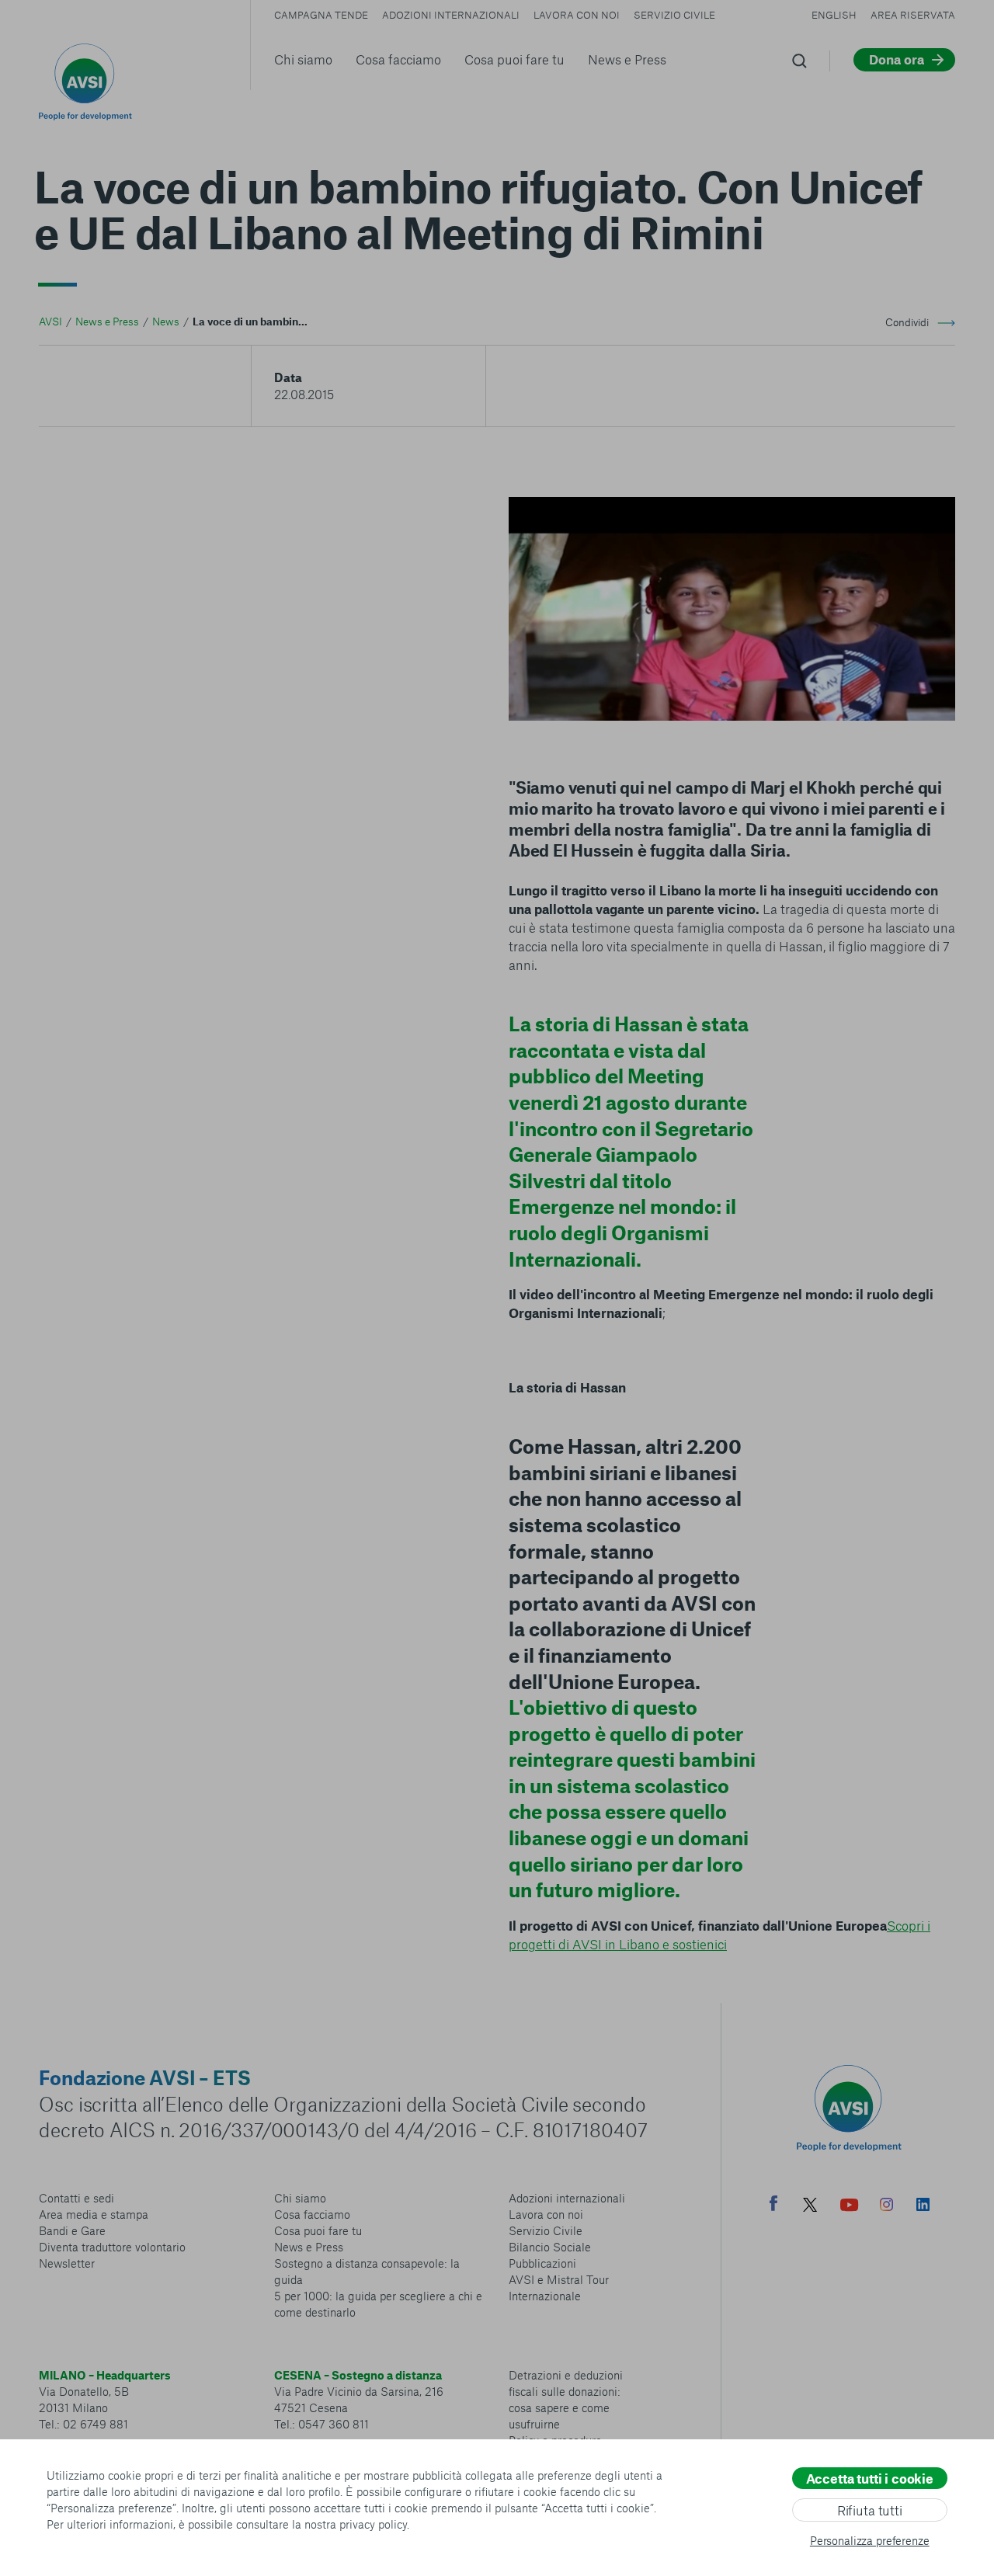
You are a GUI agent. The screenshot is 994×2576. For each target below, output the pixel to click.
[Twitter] (810, 2207)
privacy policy (373, 2524)
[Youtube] (850, 2207)
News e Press (627, 59)
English (834, 15)
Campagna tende (321, 15)
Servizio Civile (674, 15)
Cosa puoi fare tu (514, 59)
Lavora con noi (577, 15)
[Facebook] (773, 2205)
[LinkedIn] (923, 2206)
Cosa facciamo (398, 59)
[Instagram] (886, 2206)
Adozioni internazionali (451, 15)
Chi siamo (303, 59)
